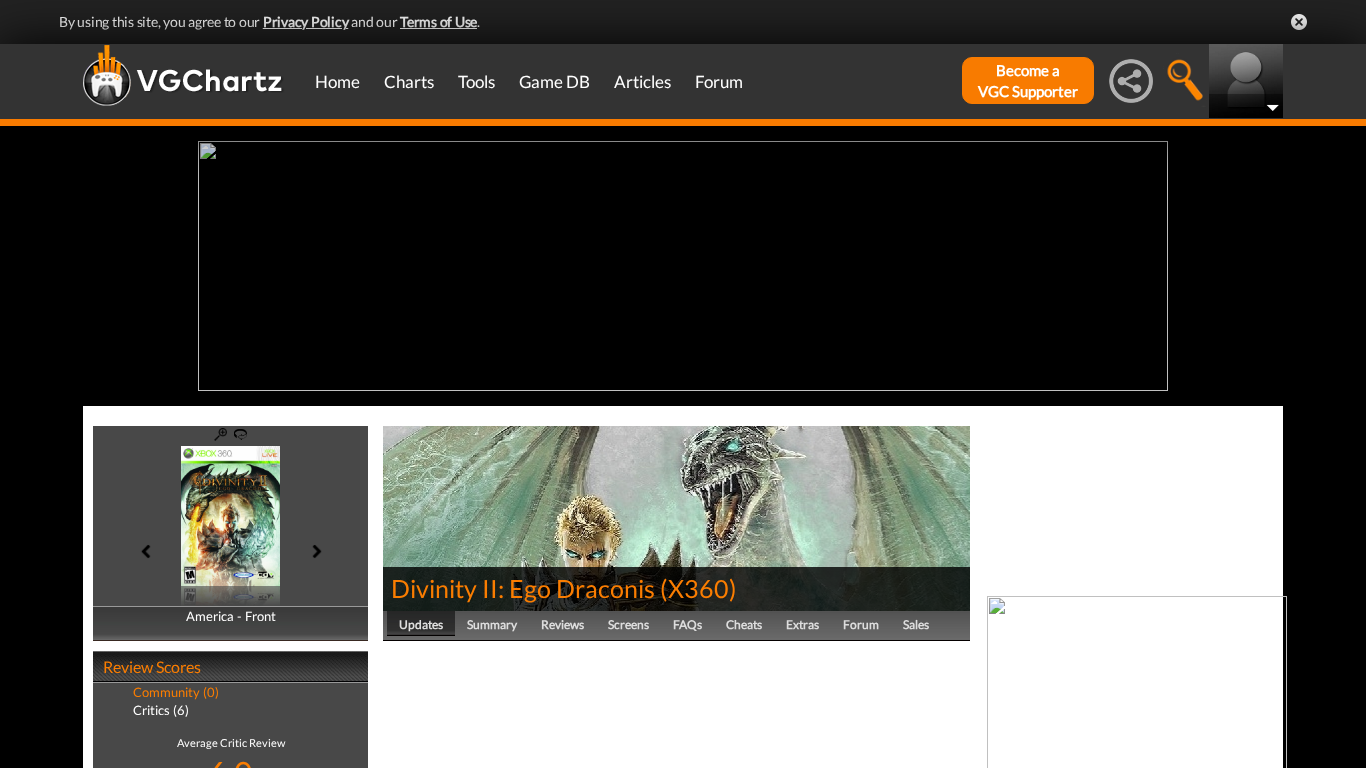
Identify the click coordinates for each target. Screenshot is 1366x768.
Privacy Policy (306, 21)
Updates (421, 624)
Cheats (744, 624)
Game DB (554, 81)
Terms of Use (438, 21)
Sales (916, 624)
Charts (409, 81)
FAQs (687, 624)
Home (337, 81)
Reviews (562, 624)
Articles (642, 81)
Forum (719, 81)
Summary (492, 624)
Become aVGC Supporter (1028, 80)
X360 (698, 588)
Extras (802, 624)
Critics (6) (161, 710)
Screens (628, 624)
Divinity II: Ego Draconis (523, 588)
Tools (476, 81)
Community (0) (176, 692)
